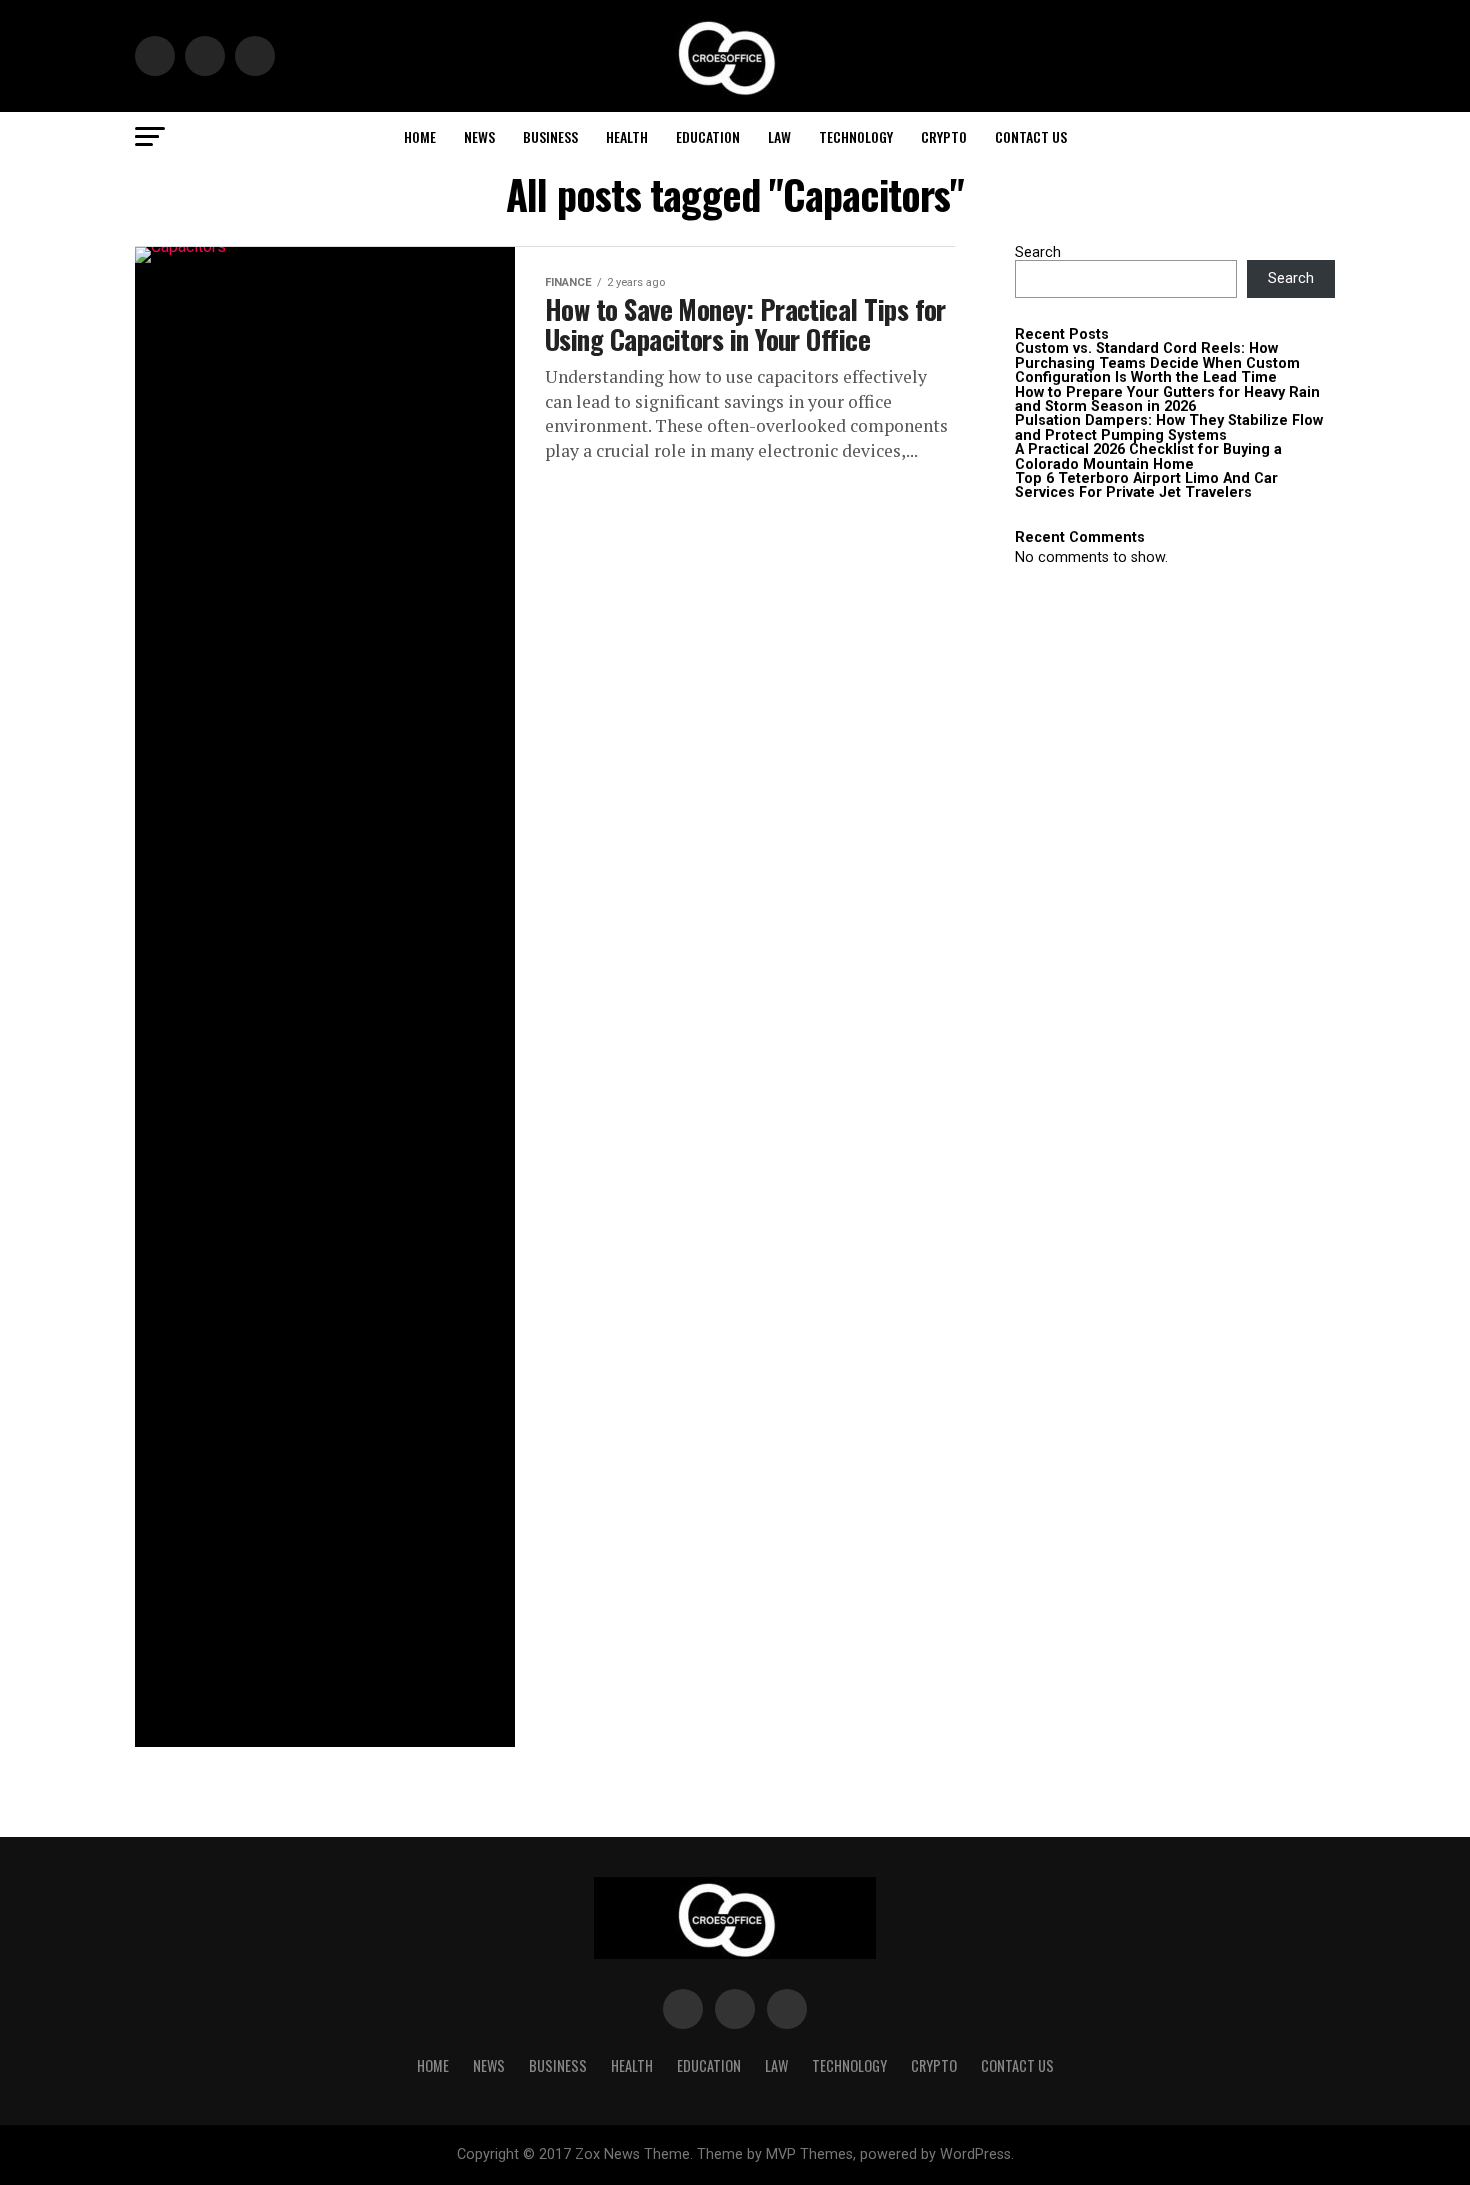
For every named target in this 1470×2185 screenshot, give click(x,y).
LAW (779, 136)
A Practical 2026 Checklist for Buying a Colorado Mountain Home (1148, 456)
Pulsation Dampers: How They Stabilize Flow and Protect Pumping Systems (1169, 427)
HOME (420, 136)
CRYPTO (944, 136)
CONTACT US (1031, 136)
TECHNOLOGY (856, 136)
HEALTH (627, 136)
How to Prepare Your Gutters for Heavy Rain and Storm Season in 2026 (1167, 399)
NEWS (479, 136)
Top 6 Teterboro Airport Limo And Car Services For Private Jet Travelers (1146, 485)
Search (1038, 252)
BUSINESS (550, 136)
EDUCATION (708, 136)
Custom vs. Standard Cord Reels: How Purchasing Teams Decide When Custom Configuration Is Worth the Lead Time (1157, 363)
